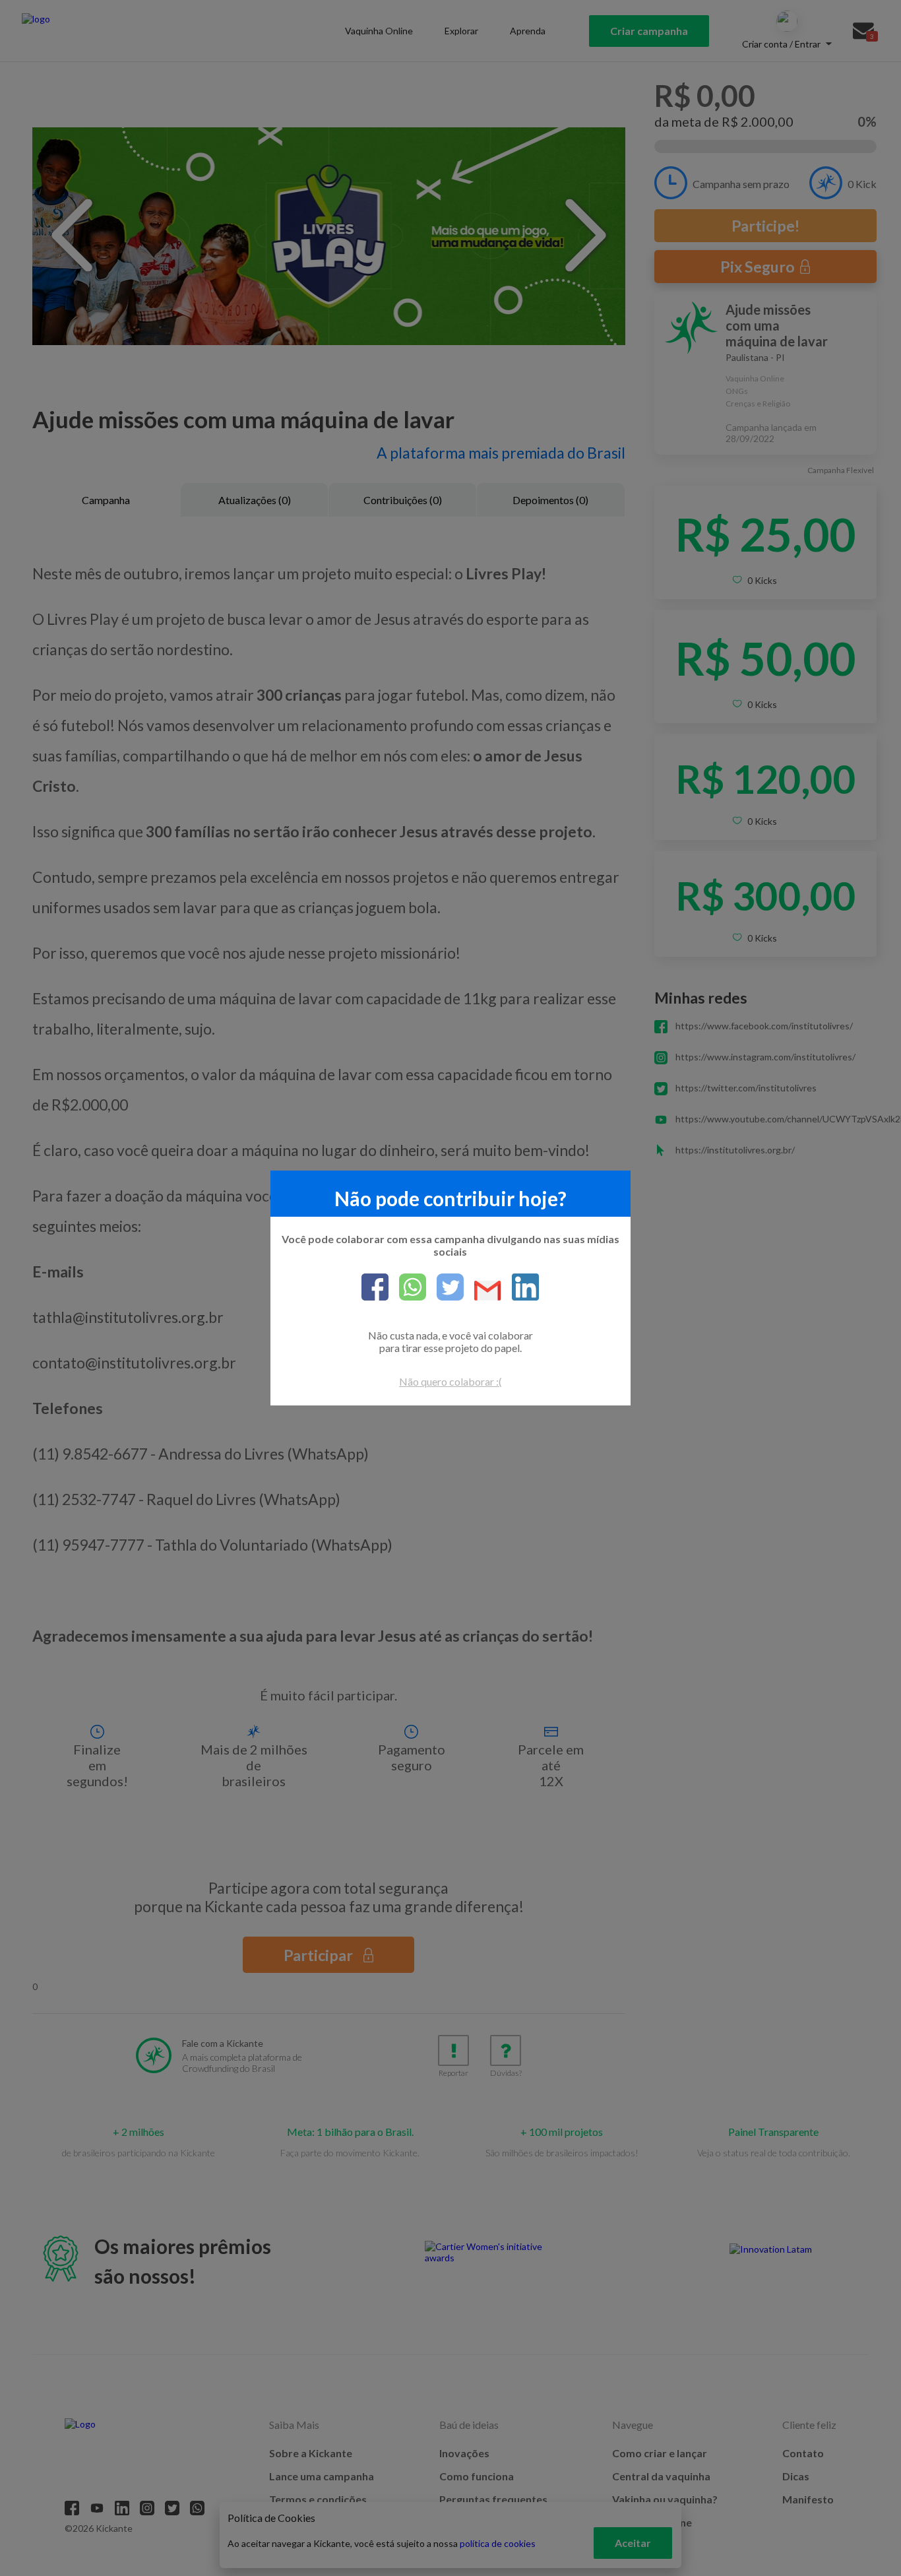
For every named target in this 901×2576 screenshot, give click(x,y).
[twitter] (445, 1288)
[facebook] (375, 1288)
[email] (482, 1292)
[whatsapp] (407, 1288)
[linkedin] (520, 1288)
